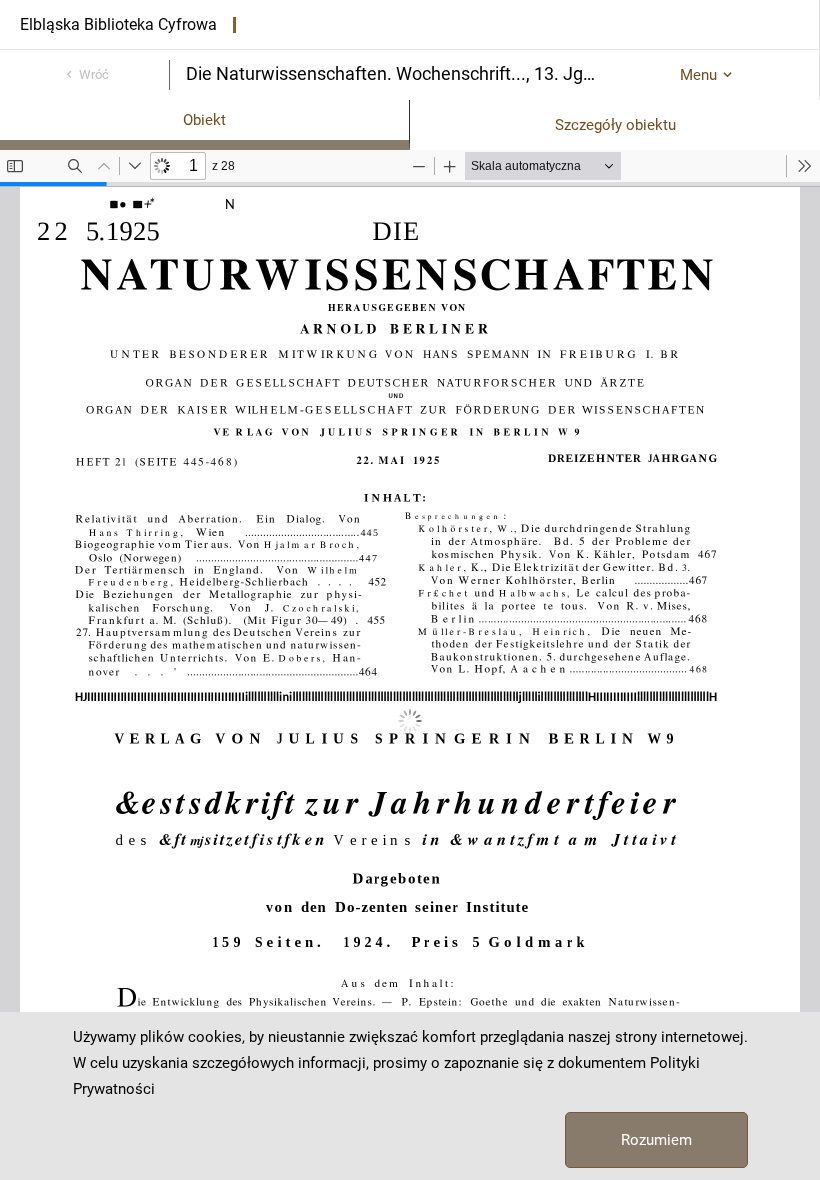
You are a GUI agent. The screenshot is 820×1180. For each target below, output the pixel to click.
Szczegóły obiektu (615, 125)
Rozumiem (656, 1140)
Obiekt (204, 120)
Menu (698, 75)
